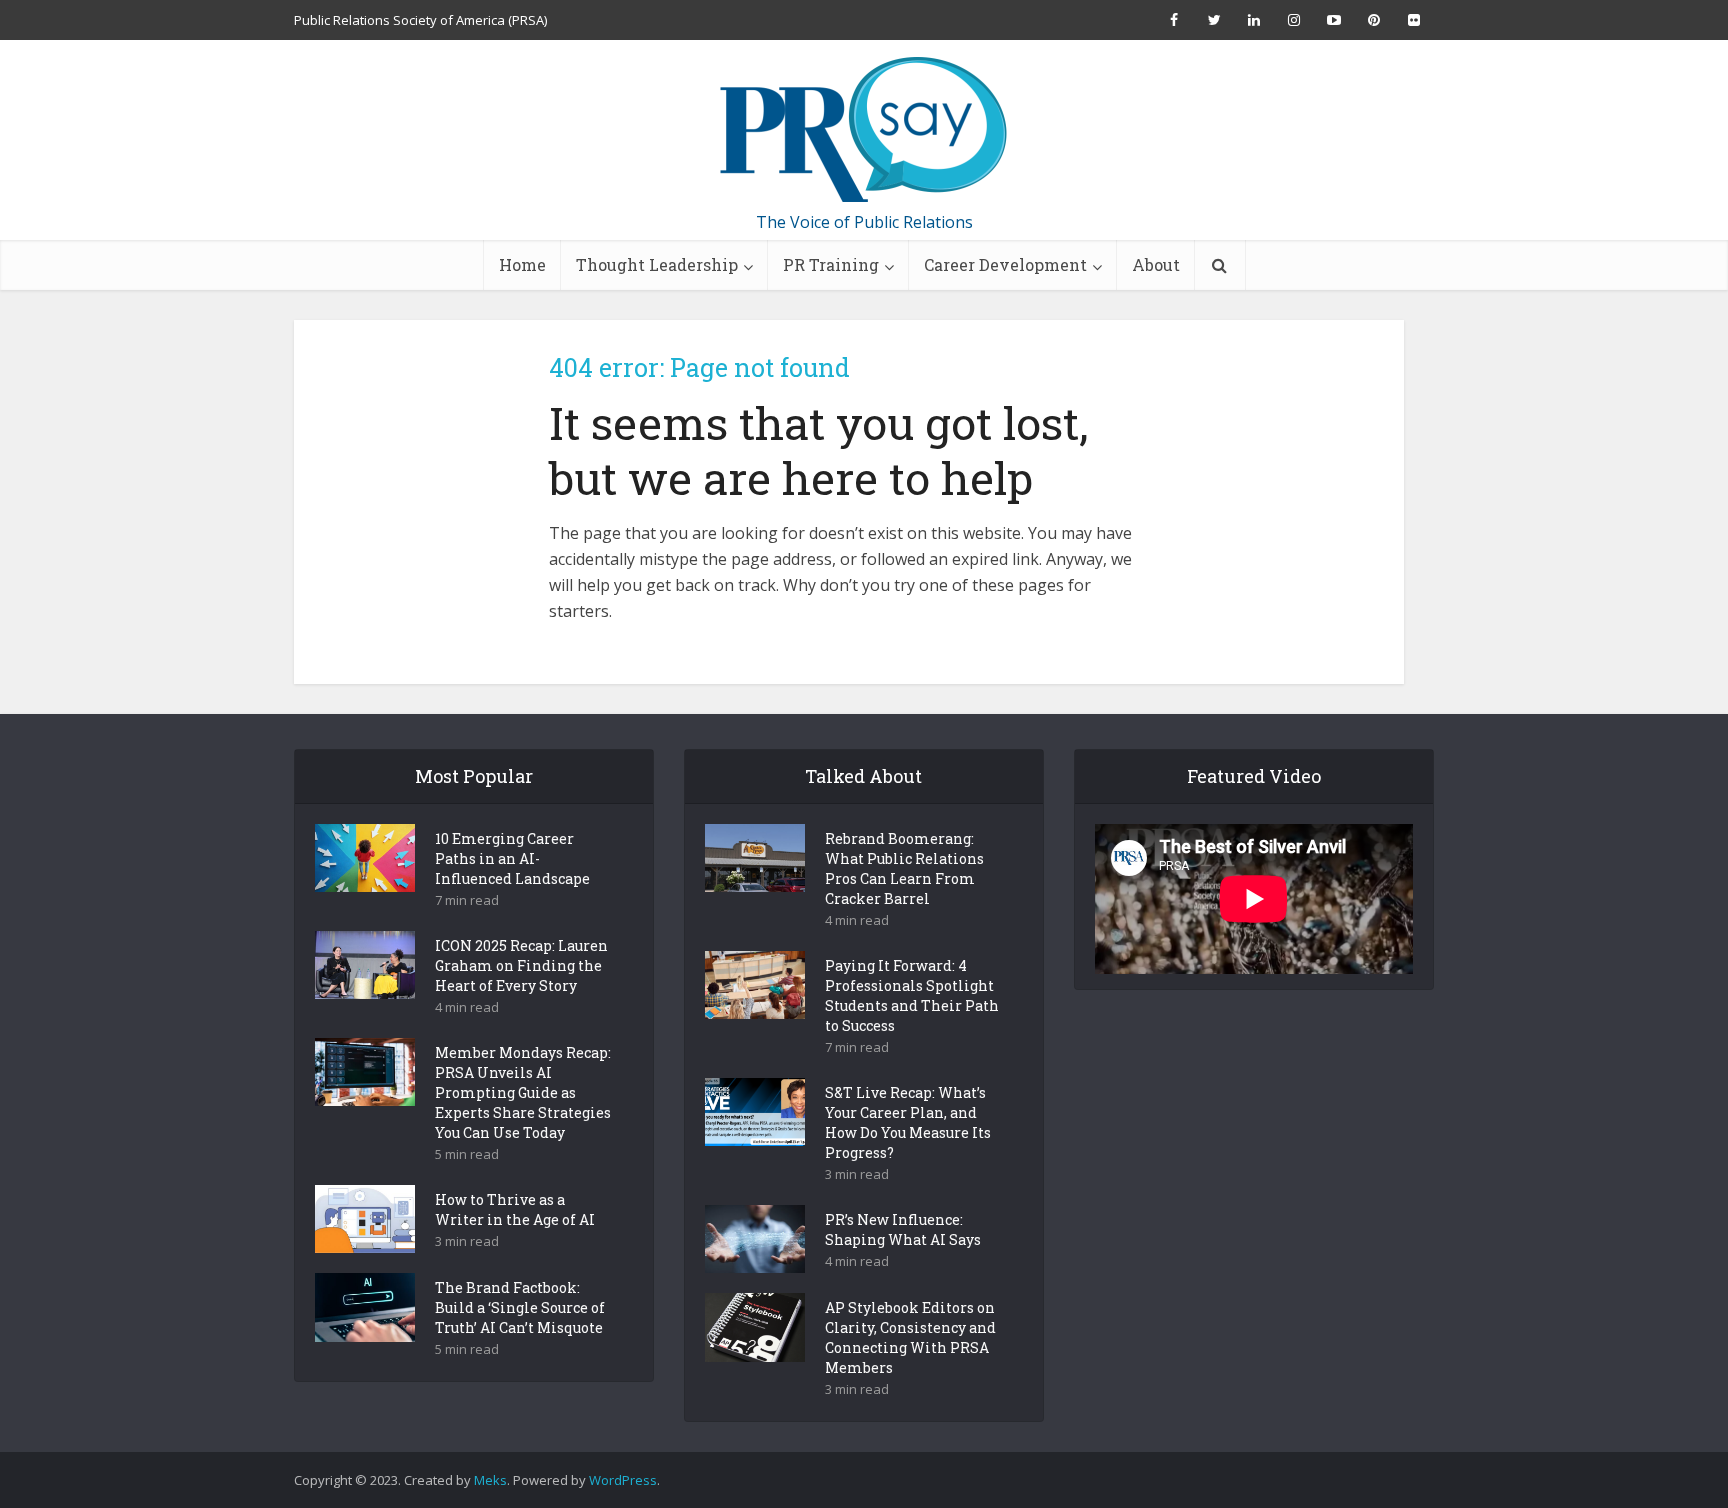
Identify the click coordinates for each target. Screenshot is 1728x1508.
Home (522, 264)
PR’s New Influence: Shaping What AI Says (903, 1229)
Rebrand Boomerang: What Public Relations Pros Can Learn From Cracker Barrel (904, 868)
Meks (490, 1480)
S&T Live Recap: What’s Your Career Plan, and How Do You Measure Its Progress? (908, 1122)
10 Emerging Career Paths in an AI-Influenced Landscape (512, 858)
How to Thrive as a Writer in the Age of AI (515, 1209)
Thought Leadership (657, 264)
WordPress (623, 1480)
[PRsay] (864, 130)
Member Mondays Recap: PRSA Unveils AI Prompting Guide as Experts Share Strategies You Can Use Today (523, 1092)
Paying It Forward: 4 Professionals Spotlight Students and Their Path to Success (912, 995)
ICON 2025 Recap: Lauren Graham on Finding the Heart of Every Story (521, 965)
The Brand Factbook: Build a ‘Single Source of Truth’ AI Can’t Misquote (520, 1307)
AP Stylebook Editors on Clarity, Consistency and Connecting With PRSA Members (910, 1337)
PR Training (831, 264)
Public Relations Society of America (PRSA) (420, 20)
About (1156, 264)
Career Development (1005, 264)
